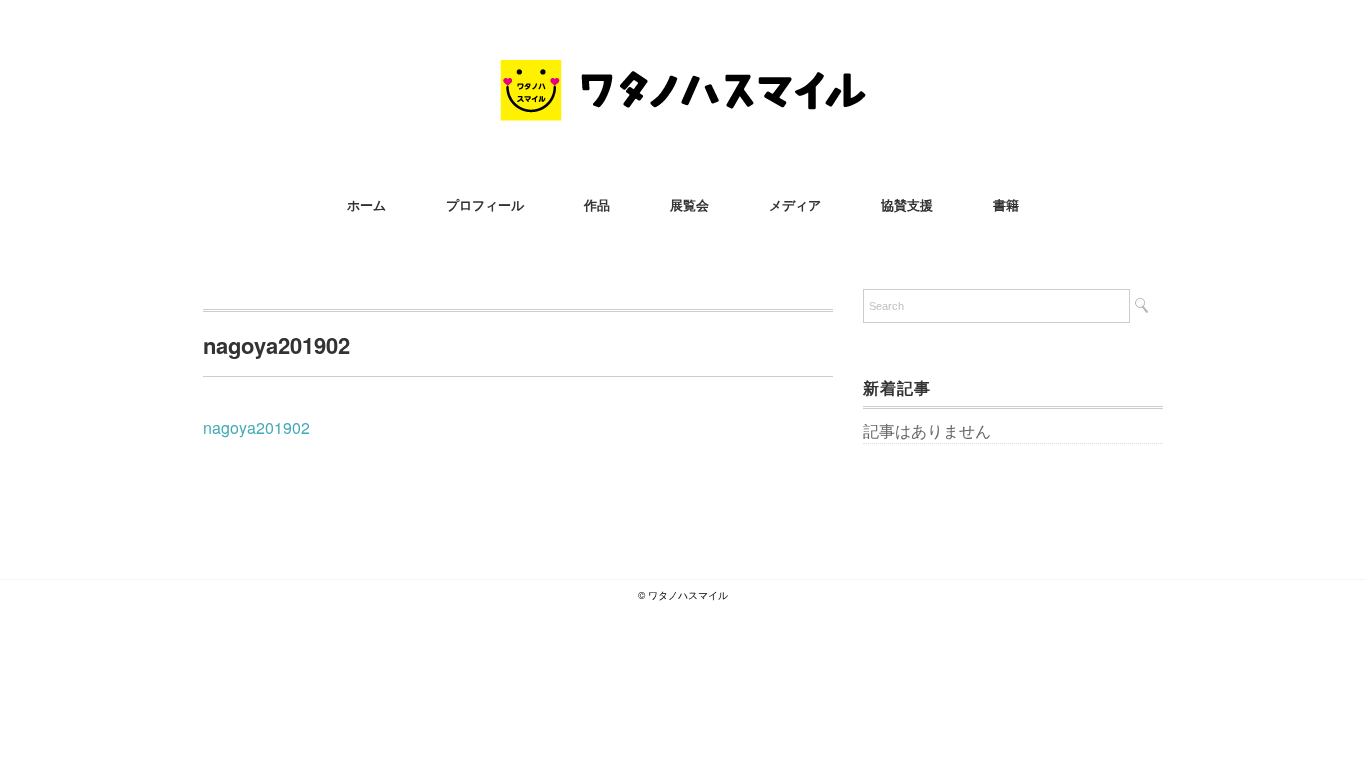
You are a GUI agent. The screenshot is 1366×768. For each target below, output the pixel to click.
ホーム (366, 204)
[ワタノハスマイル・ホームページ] (683, 74)
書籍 (1006, 204)
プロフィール (485, 204)
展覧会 (689, 204)
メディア (795, 204)
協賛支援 (907, 204)
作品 (597, 204)
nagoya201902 (256, 427)
